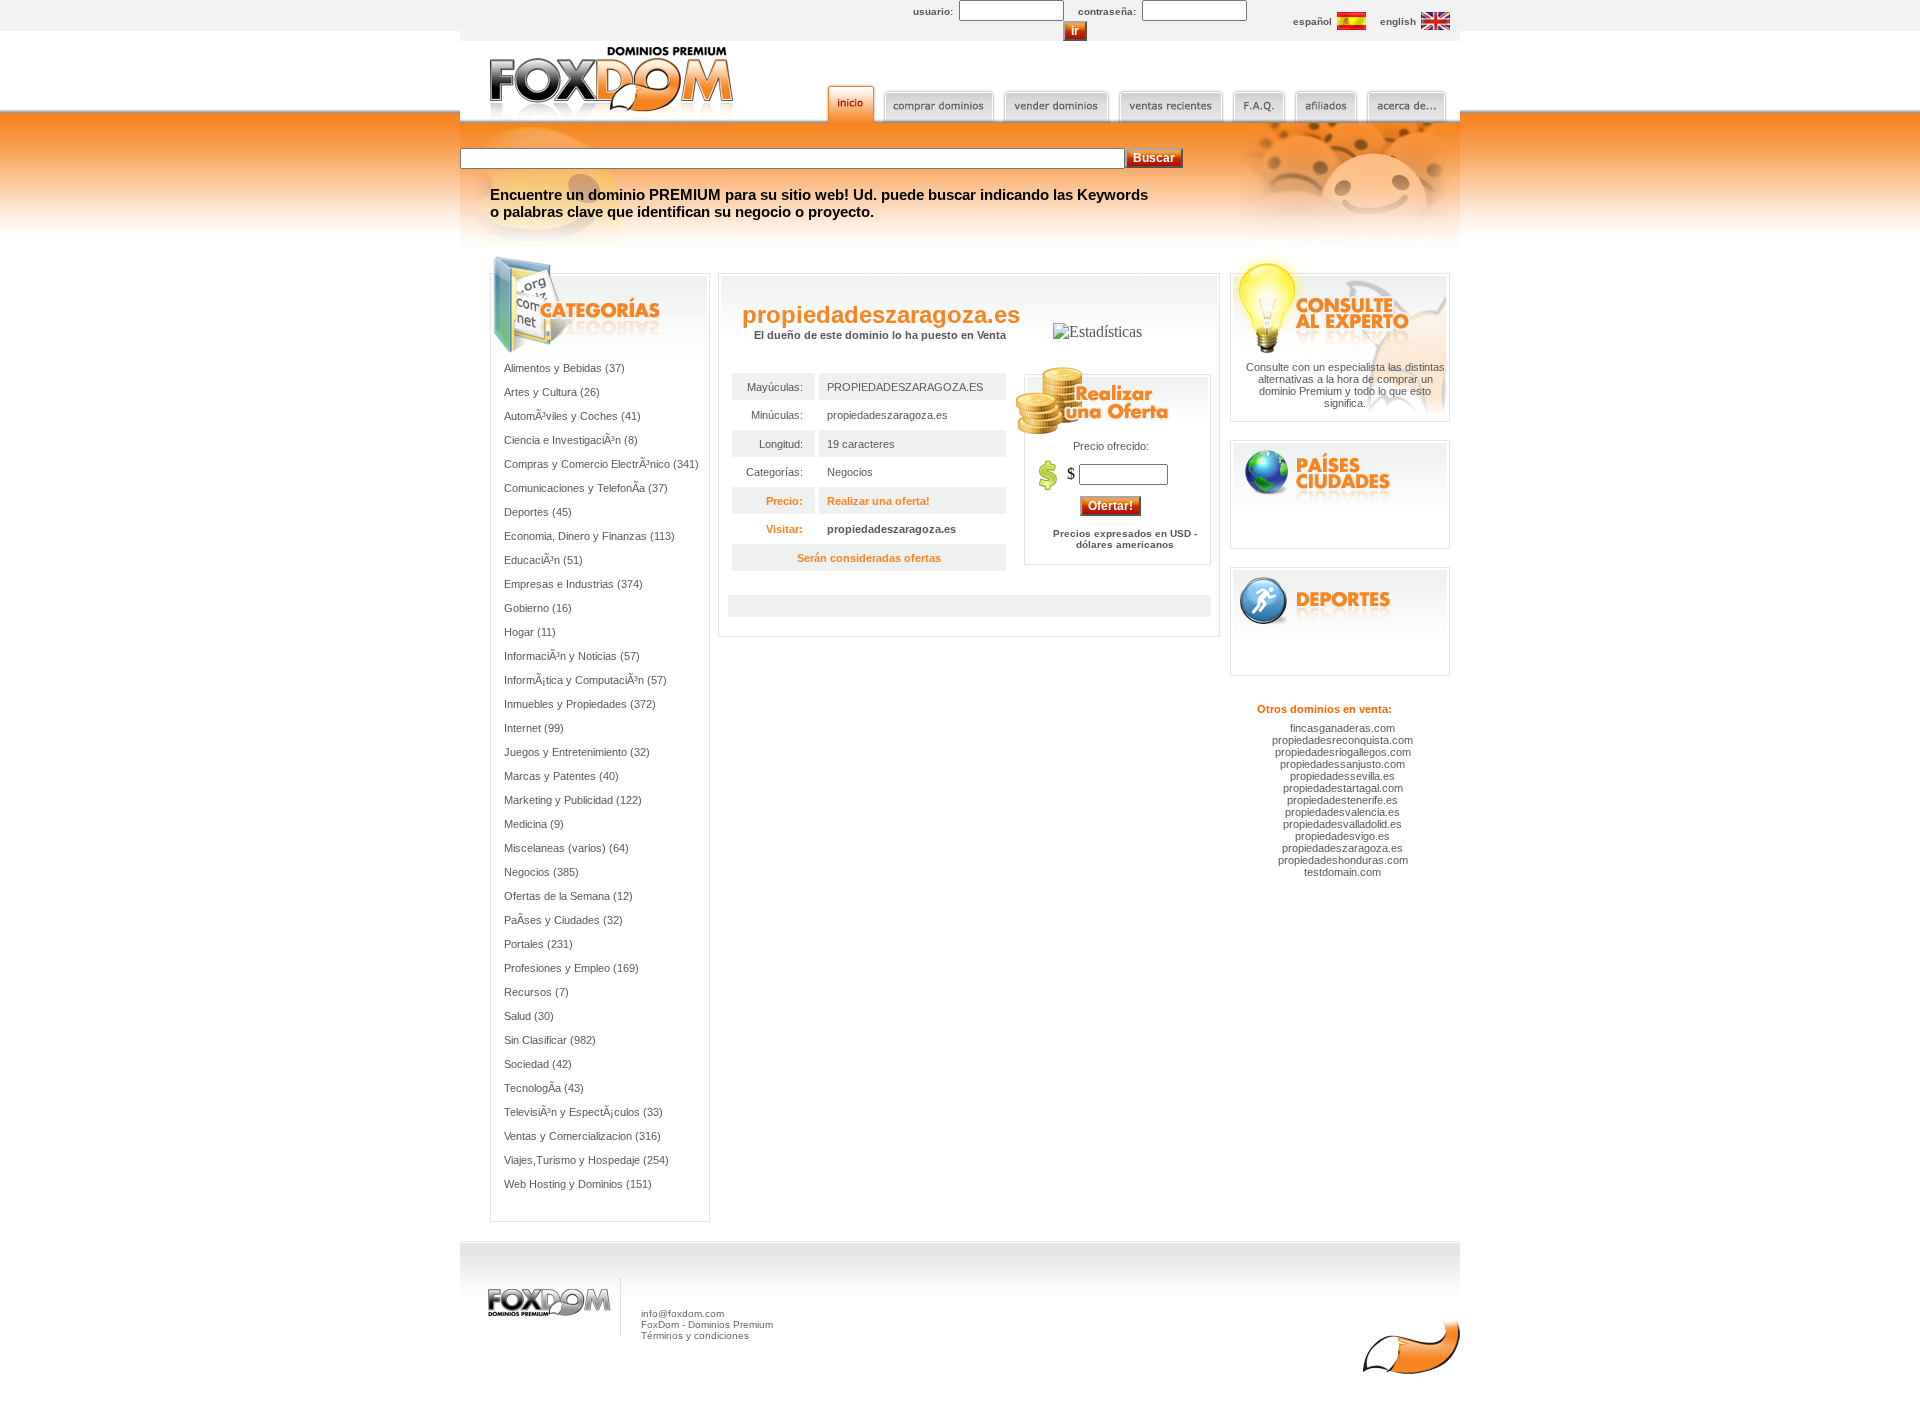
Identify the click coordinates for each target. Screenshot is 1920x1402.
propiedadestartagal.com (1343, 788)
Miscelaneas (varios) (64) (566, 848)
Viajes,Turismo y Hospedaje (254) (586, 1160)
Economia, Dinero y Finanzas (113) (589, 536)
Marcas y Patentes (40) (561, 776)
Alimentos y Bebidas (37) (564, 368)
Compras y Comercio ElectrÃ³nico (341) (601, 464)
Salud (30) (529, 1016)
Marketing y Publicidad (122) (573, 800)
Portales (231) (538, 944)
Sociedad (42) (538, 1064)
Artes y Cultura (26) (552, 392)
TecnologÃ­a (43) (544, 1088)
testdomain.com (1342, 872)
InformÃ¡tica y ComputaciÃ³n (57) (585, 680)
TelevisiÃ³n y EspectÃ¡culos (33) (583, 1112)
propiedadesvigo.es (1342, 836)
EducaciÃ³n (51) (543, 560)
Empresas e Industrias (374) (573, 584)
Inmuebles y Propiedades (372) (580, 704)
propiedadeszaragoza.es (891, 529)
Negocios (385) (541, 872)
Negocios (850, 472)
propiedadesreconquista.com (1342, 740)
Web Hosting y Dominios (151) (578, 1184)
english (1398, 21)
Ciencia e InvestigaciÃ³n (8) (571, 440)
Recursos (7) (536, 992)
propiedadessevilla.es (1342, 776)
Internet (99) (534, 728)
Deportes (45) (538, 512)
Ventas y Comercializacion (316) (582, 1136)
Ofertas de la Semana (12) (568, 896)
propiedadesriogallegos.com (1343, 752)
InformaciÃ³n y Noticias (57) (572, 656)
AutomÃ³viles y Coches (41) (572, 416)
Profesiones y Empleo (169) (571, 968)
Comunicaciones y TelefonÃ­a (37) (586, 488)
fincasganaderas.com (1342, 728)
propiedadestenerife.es (1342, 800)
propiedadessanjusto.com (1342, 764)
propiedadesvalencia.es (1342, 812)
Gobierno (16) (538, 608)
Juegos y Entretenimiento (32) (577, 752)
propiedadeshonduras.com (1343, 860)
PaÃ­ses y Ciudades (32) (563, 920)
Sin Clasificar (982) (550, 1040)
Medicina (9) (534, 824)
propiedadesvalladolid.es (1342, 824)
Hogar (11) (530, 632)
